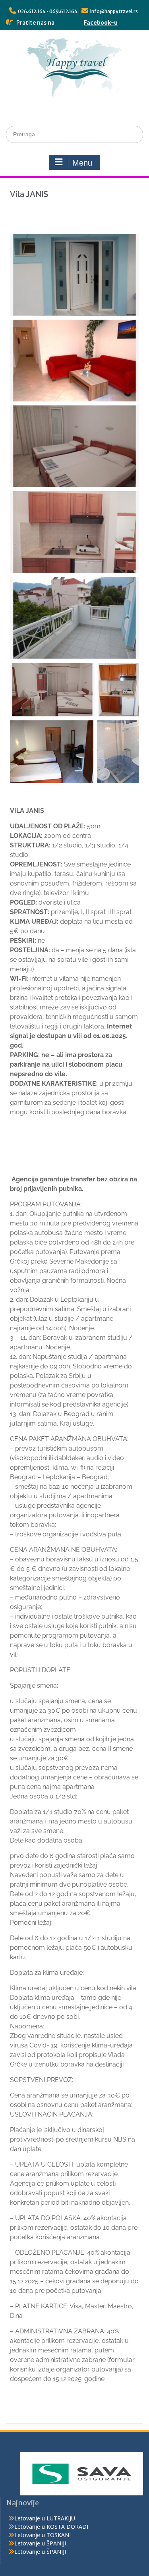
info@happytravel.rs (114, 11)
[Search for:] (74, 134)
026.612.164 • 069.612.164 (48, 11)
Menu (82, 163)
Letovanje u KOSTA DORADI (51, 2527)
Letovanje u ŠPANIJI (40, 2543)
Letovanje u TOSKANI (43, 2535)
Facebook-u (101, 23)
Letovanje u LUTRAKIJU (45, 2518)
